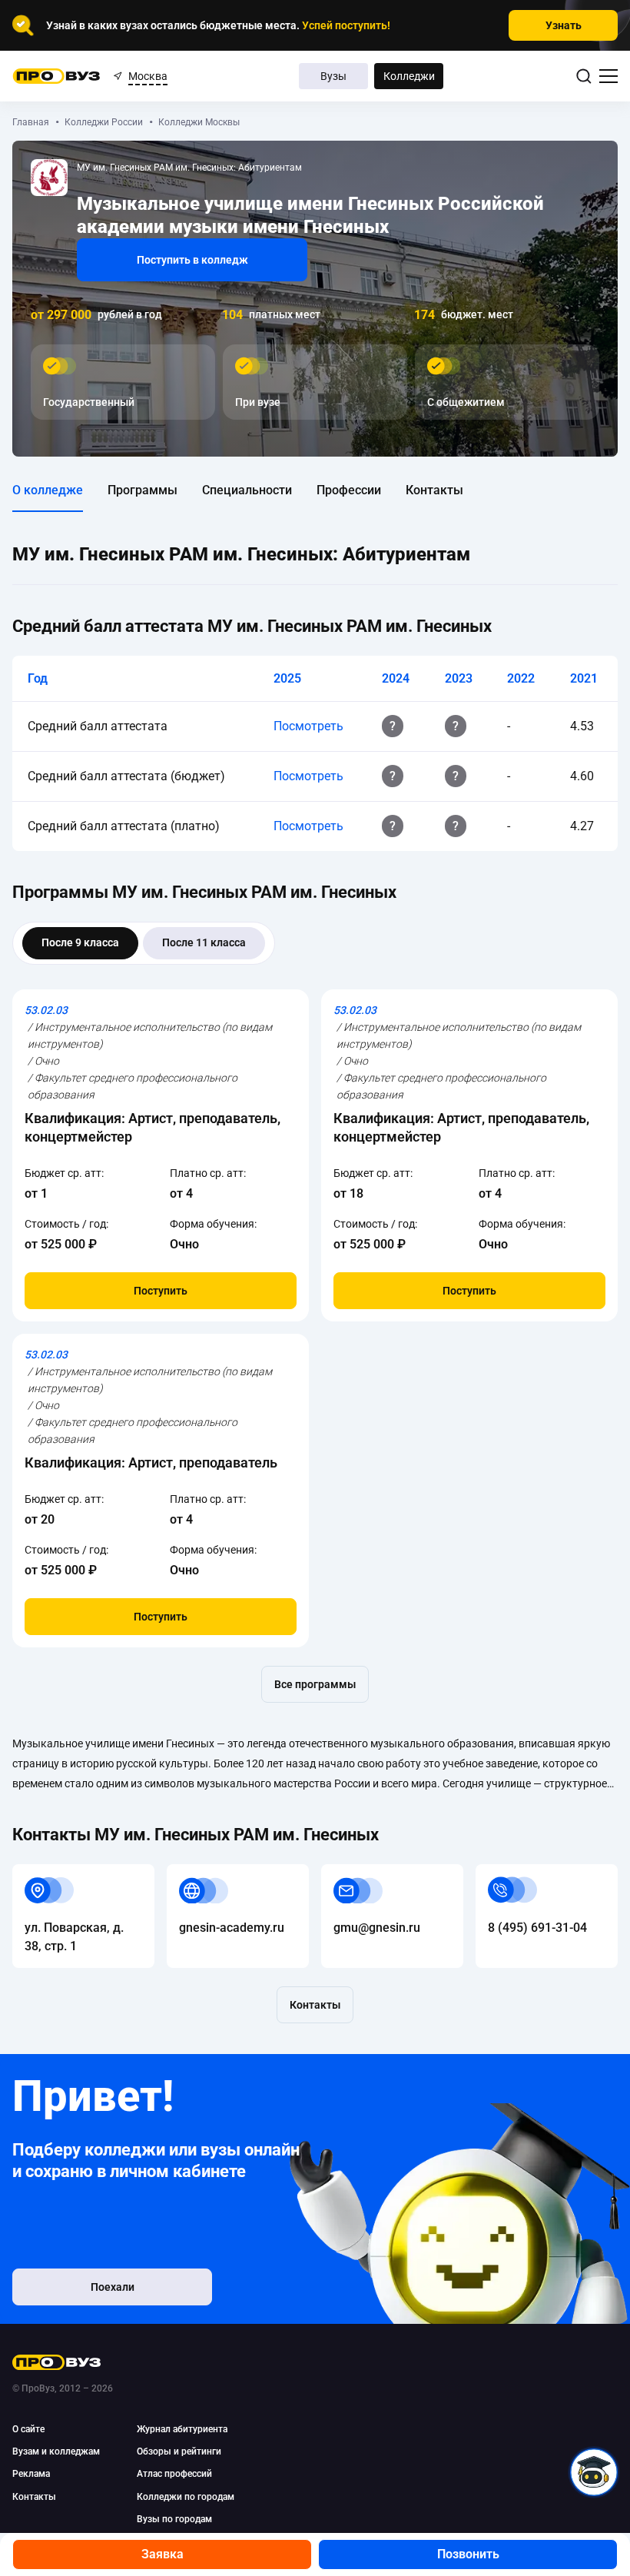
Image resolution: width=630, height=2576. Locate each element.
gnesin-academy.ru (219, 1873)
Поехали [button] (113, 2287)
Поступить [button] (161, 1291)
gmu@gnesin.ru (365, 1873)
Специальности (247, 490)
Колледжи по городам (186, 2497)
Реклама (31, 2474)
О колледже (48, 490)
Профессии (349, 490)
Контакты (434, 490)
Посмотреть (308, 726)
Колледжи (409, 76)
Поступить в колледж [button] (192, 260)
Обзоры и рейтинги (179, 2451)
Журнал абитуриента (182, 2429)
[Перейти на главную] (56, 76)
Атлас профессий (174, 2474)
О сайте (28, 2429)
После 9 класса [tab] (80, 942)
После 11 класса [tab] (204, 942)
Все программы (315, 1684)
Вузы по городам (174, 2519)
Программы (143, 490)
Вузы (333, 76)
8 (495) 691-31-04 (525, 1873)
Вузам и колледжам (56, 2451)
